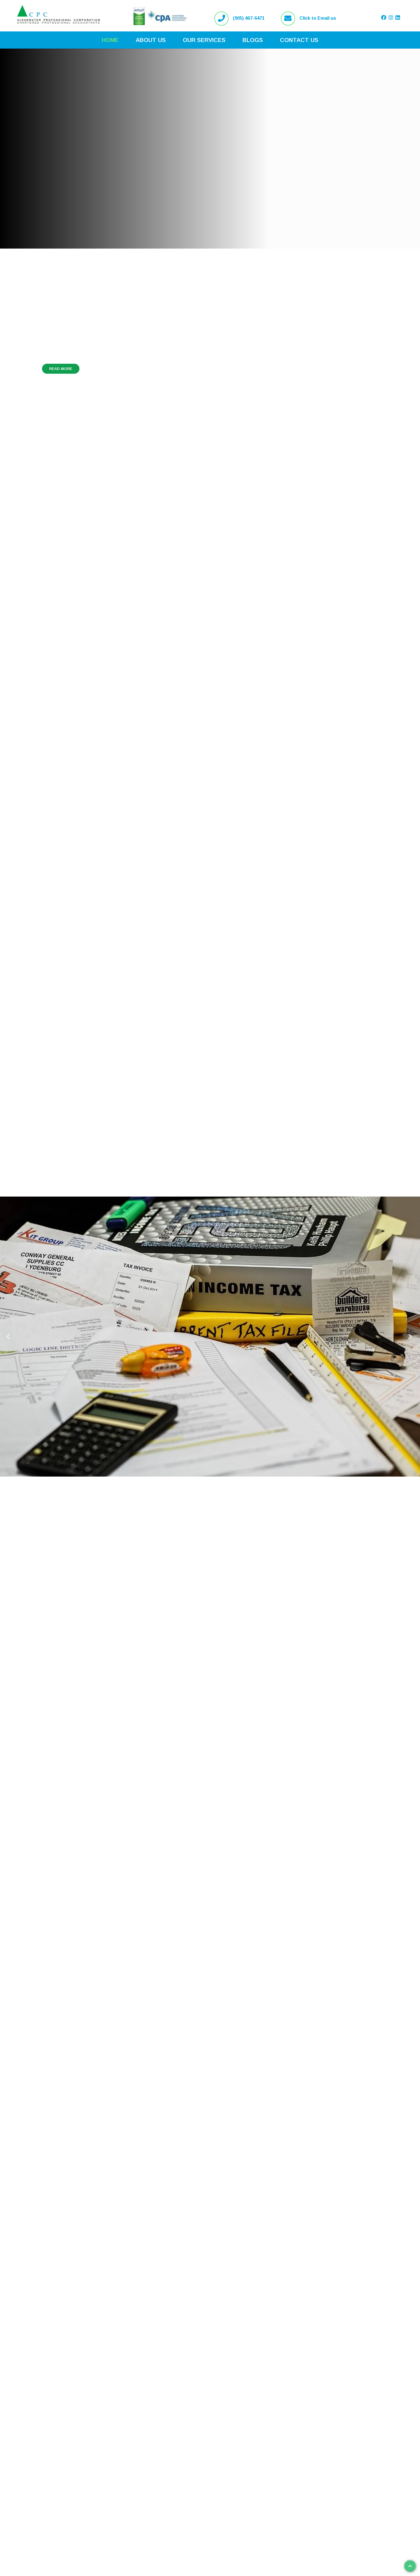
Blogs (253, 40)
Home (110, 40)
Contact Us (299, 40)
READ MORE (61, 379)
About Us (151, 40)
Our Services (204, 40)
